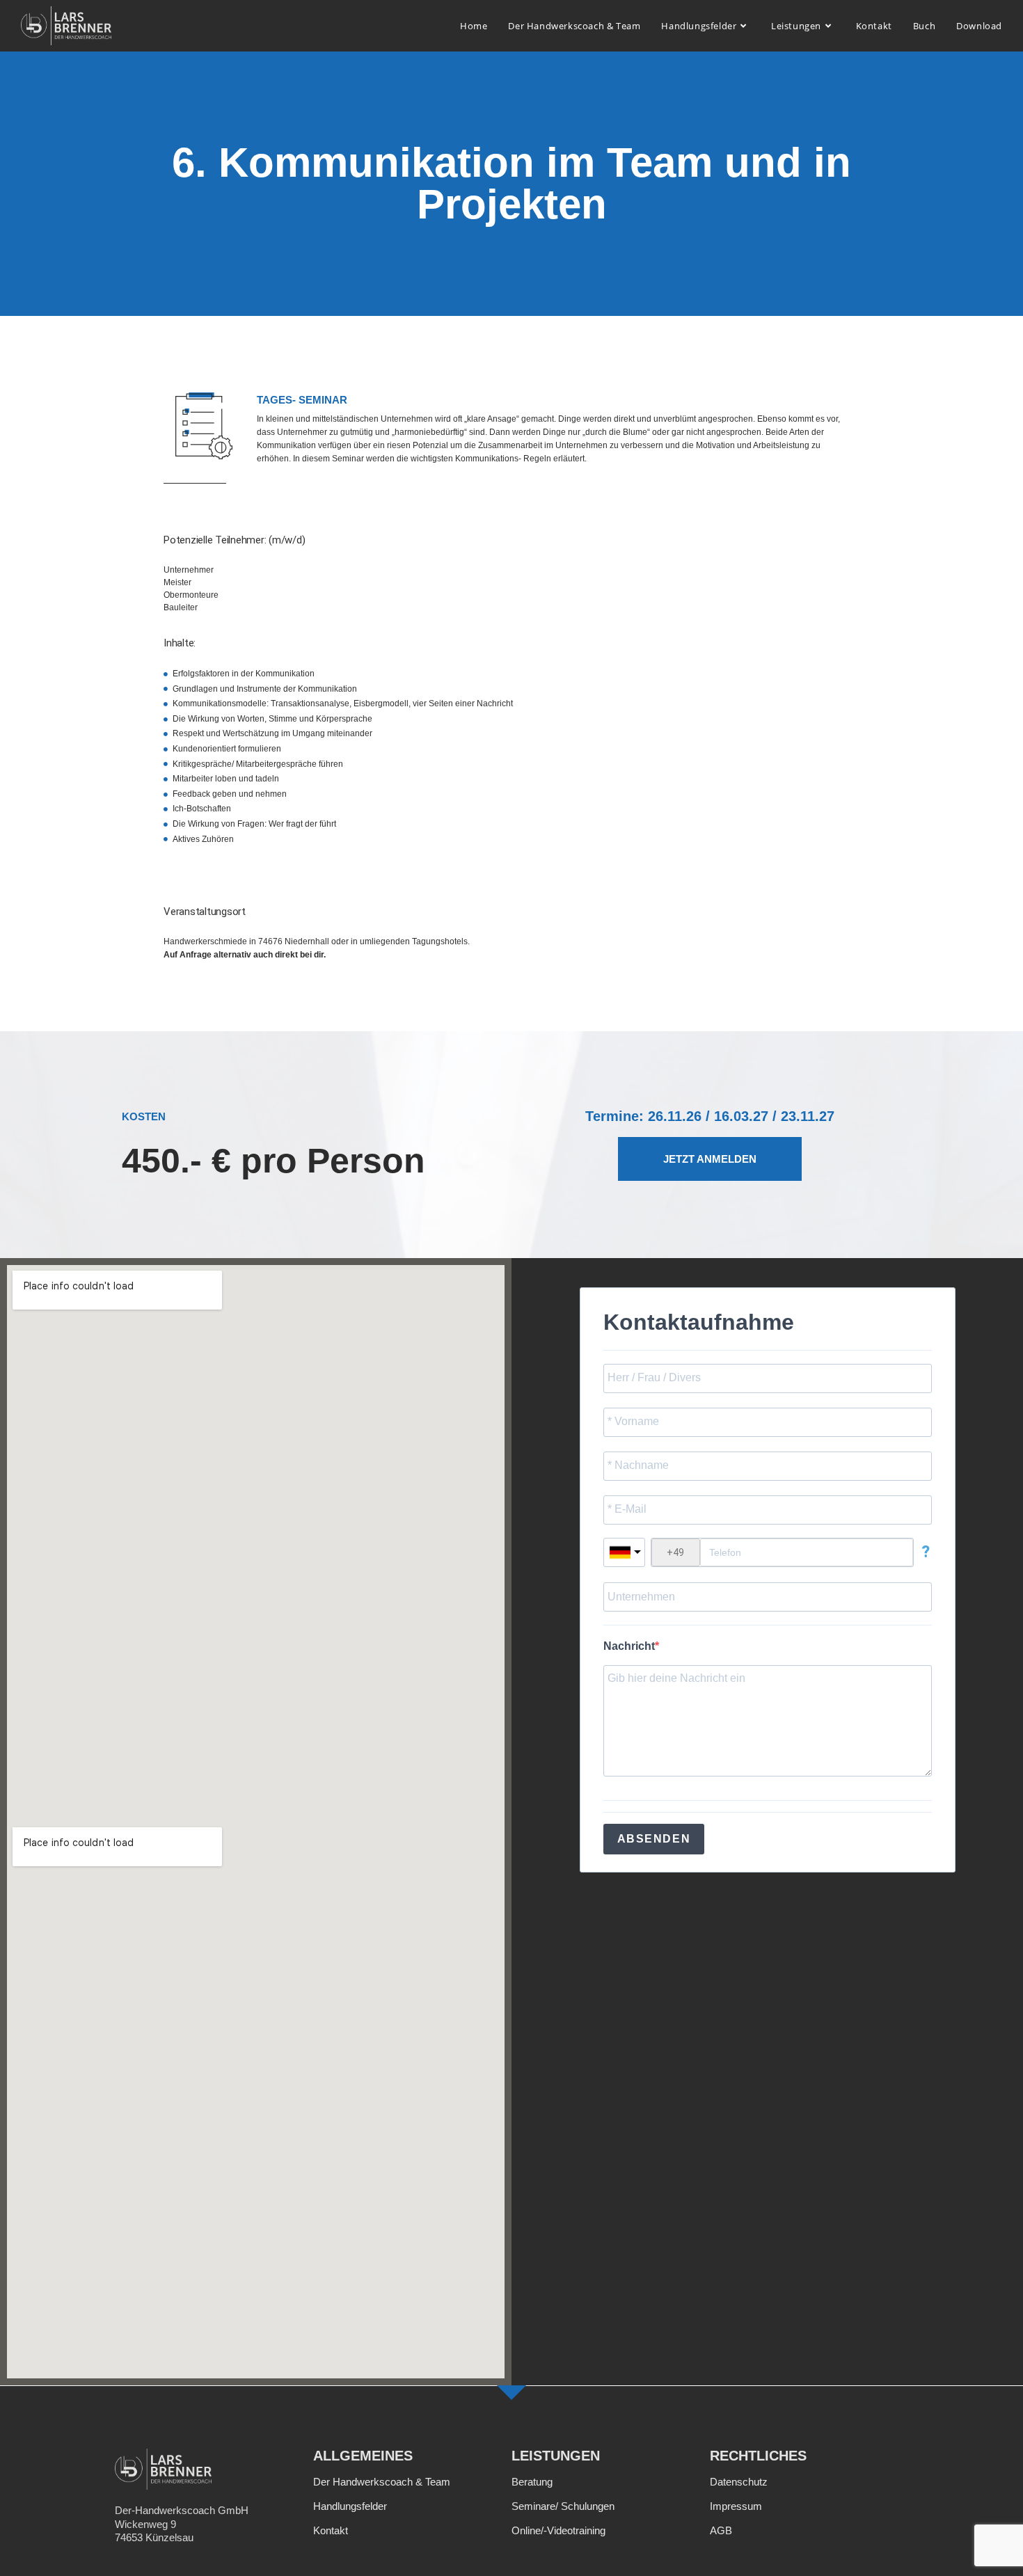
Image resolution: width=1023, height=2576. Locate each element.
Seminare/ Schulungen (563, 2506)
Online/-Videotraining (558, 2530)
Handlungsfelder (350, 2506)
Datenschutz (739, 2482)
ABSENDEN (654, 1839)
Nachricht (629, 1646)
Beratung (532, 2482)
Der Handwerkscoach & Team (382, 2482)
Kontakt (331, 2530)
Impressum (736, 2506)
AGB (721, 2530)
